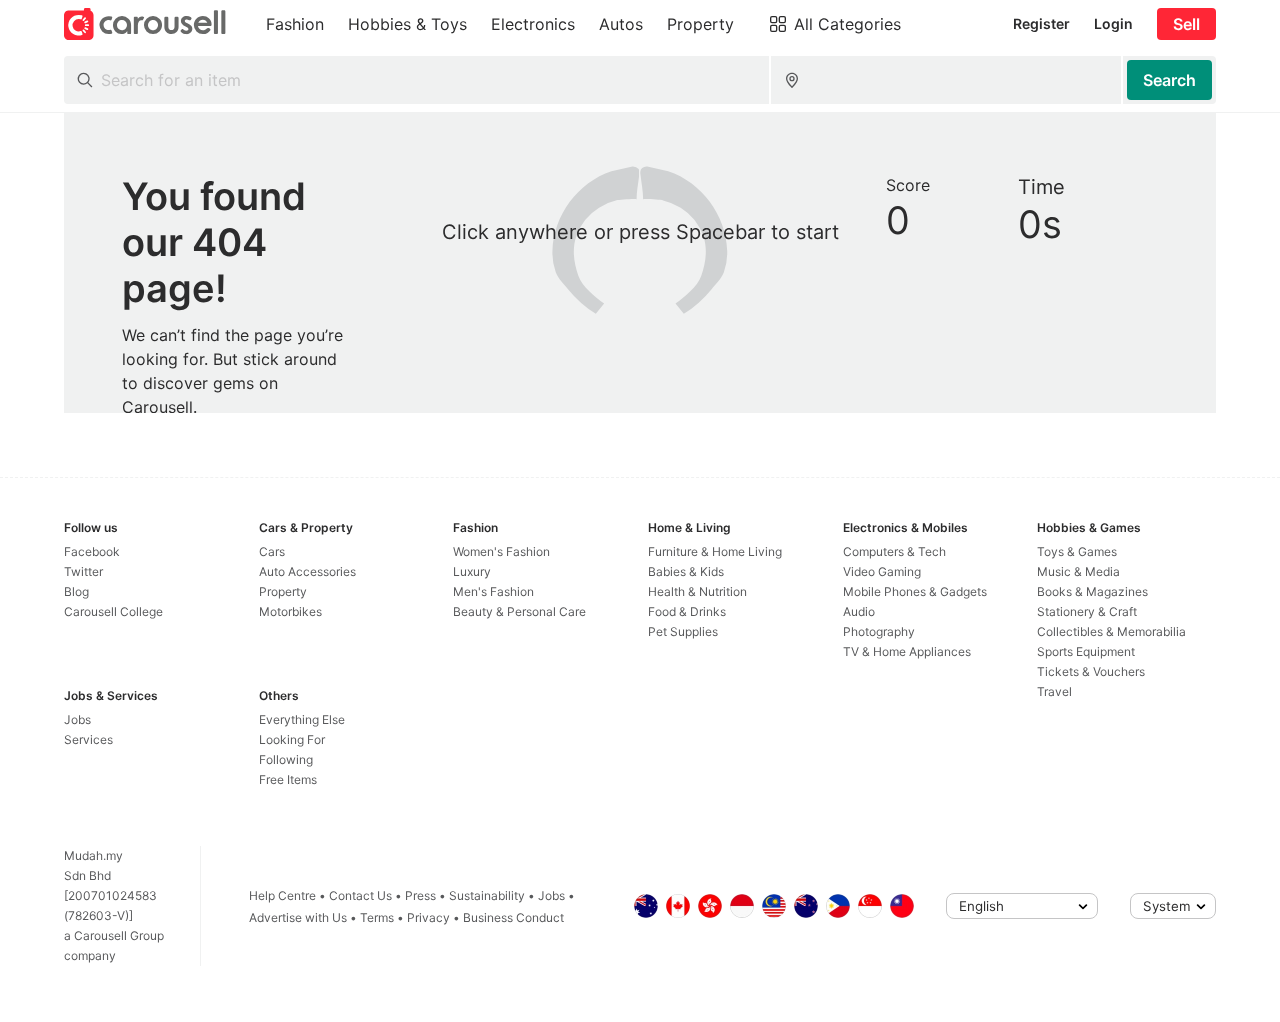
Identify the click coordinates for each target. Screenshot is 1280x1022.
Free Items (288, 779)
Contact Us (360, 895)
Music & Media (1078, 571)
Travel (1054, 691)
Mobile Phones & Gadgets (915, 591)
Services (88, 739)
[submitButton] (1169, 80)
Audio (859, 611)
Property (283, 591)
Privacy (428, 917)
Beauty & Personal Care (519, 611)
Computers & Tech (894, 551)
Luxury (472, 571)
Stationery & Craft (1087, 611)
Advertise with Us (298, 917)
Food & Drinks (687, 611)
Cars (272, 551)
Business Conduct (513, 917)
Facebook (92, 551)
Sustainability (487, 895)
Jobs (77, 719)
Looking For (292, 739)
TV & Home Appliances (907, 651)
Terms (377, 917)
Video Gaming (882, 571)
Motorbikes (290, 611)
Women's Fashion (501, 551)
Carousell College (113, 611)
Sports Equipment (1086, 651)
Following (286, 759)
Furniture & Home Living (715, 551)
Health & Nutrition (697, 591)
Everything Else (302, 719)
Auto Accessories (307, 571)
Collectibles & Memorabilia (1111, 631)
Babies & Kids (686, 571)
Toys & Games (1077, 551)
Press (420, 895)
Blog (76, 591)
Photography (879, 631)
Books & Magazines (1092, 591)
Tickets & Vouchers (1091, 671)
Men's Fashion (493, 591)
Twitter (83, 571)
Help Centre (282, 895)
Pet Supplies (683, 631)
